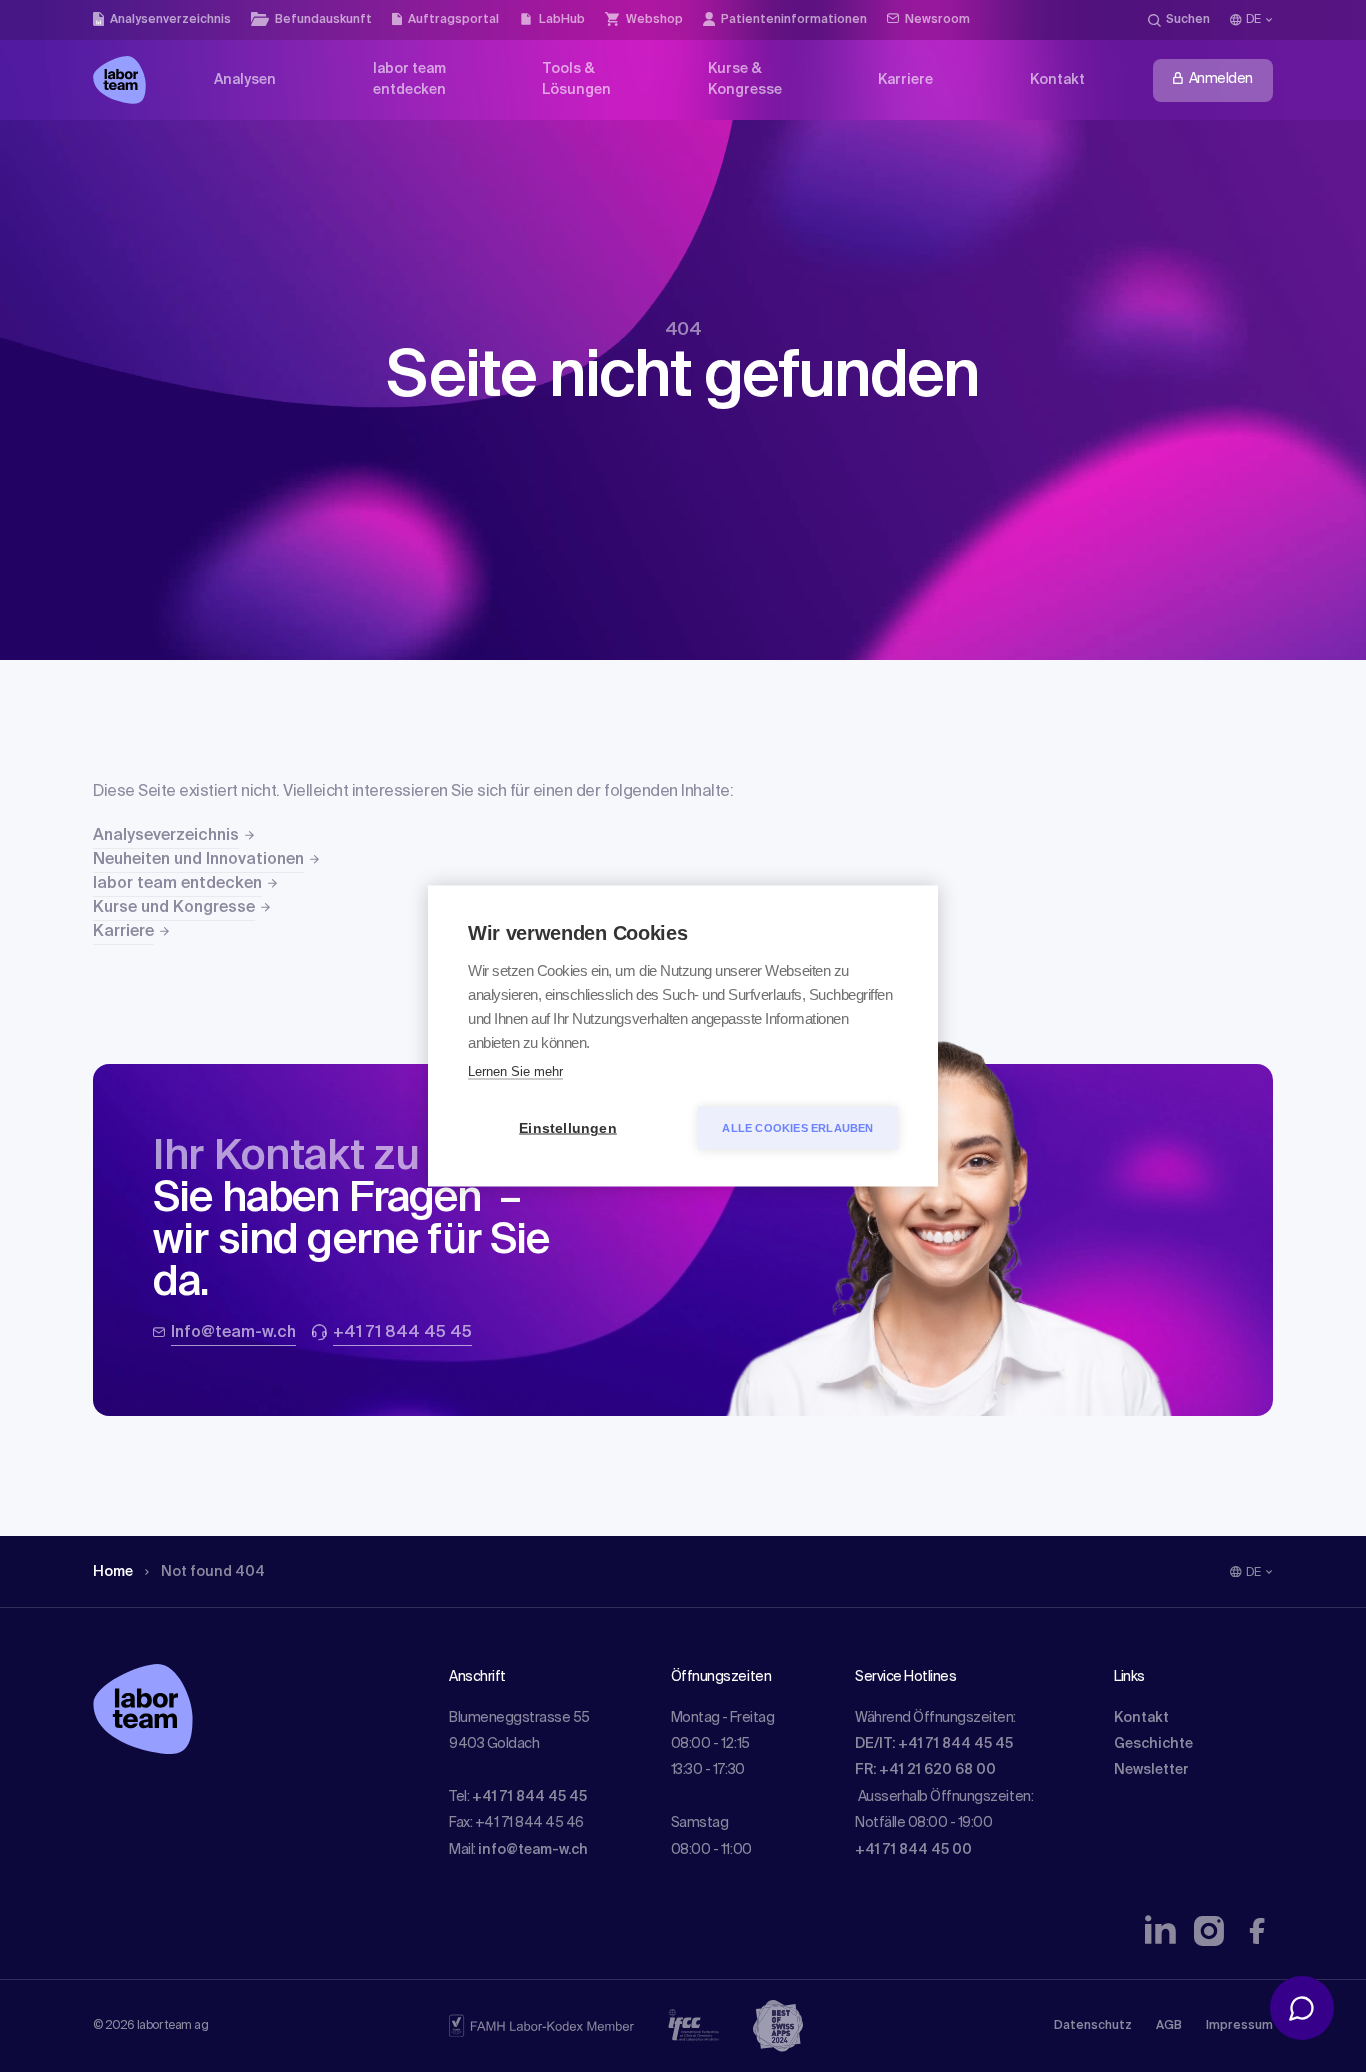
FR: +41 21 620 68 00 (925, 1770)
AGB (1169, 2026)
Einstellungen (568, 1128)
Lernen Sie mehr (515, 1071)
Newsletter (1151, 1770)
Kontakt (1141, 1718)
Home (113, 1572)
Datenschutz (1093, 2026)
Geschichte (1153, 1744)
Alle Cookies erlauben (797, 1128)
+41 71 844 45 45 (529, 1797)
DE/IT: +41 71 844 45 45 (934, 1744)
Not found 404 (213, 1572)
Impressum (1239, 2026)
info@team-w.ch (533, 1850)
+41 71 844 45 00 (913, 1850)
